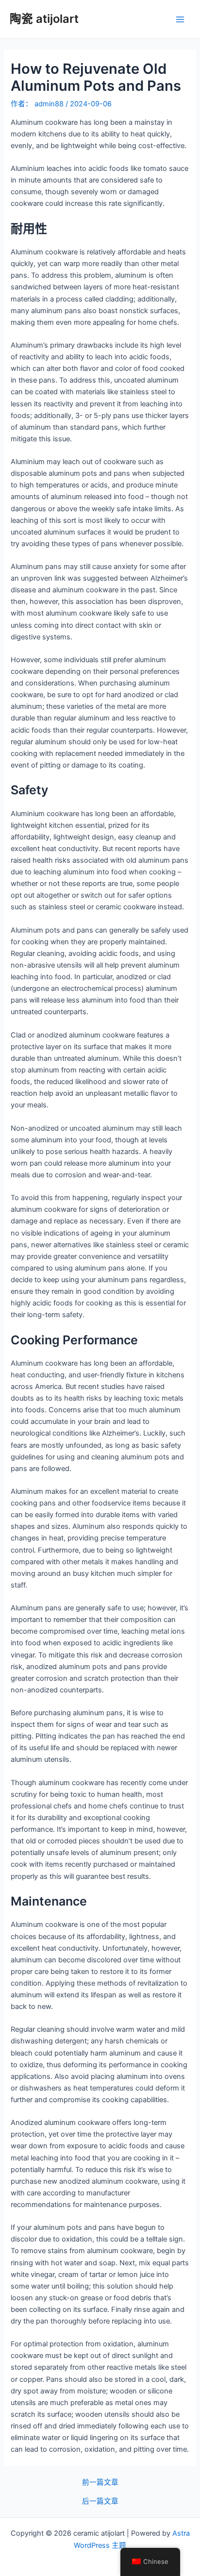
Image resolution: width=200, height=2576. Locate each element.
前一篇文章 (100, 2483)
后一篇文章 (100, 2501)
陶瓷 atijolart (44, 19)
